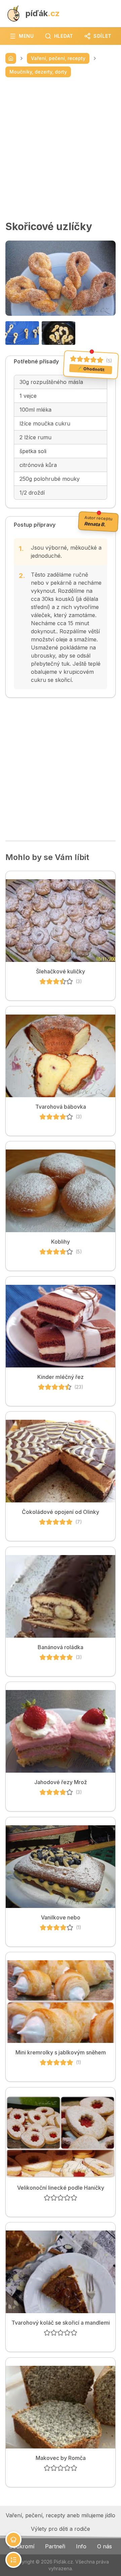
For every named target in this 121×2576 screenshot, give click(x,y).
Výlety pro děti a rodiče (61, 2529)
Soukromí (22, 2546)
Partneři (55, 2546)
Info (81, 2546)
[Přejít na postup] (13, 2560)
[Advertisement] (61, 149)
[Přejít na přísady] (13, 2540)
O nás (105, 2546)
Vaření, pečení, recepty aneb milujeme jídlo (61, 2515)
